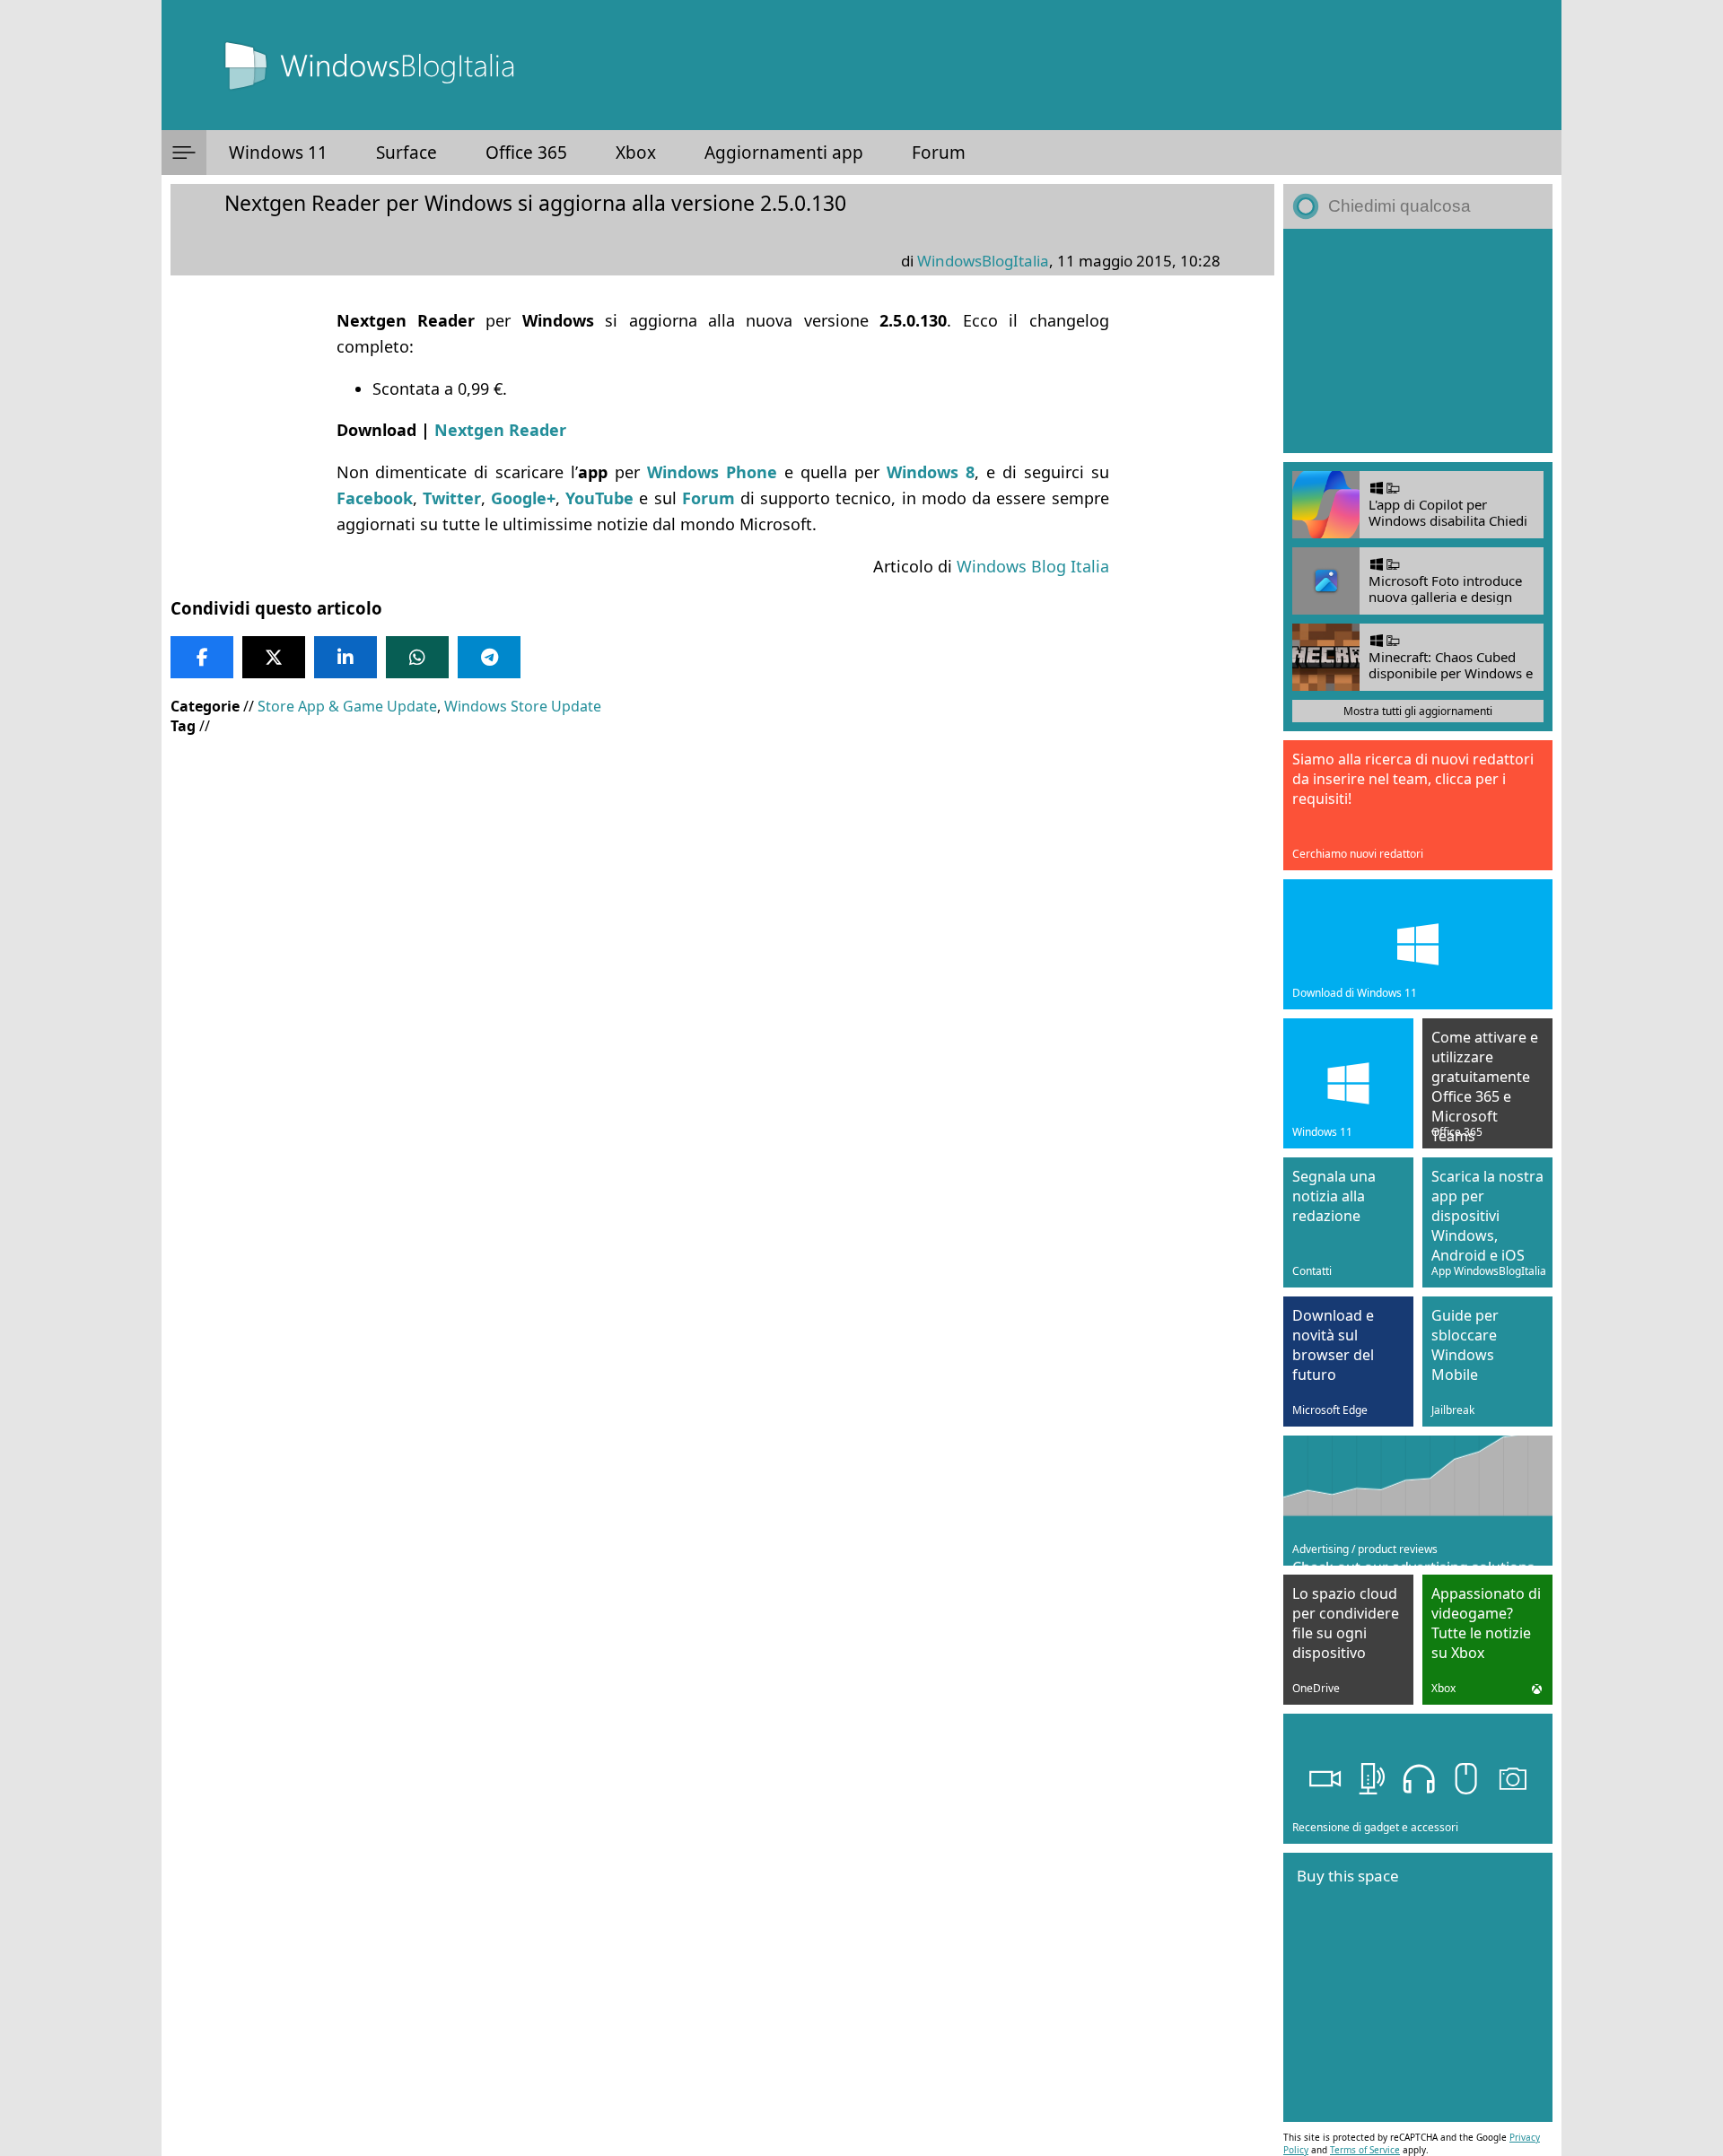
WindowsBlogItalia (983, 261)
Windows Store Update (523, 706)
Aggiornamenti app (784, 153)
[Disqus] (722, 1267)
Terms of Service (1365, 2150)
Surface (407, 153)
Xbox (636, 153)
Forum (939, 153)
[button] (184, 153)
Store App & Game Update (347, 706)
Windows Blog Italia (1033, 566)
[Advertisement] (718, 879)
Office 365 (526, 153)
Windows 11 (278, 153)
